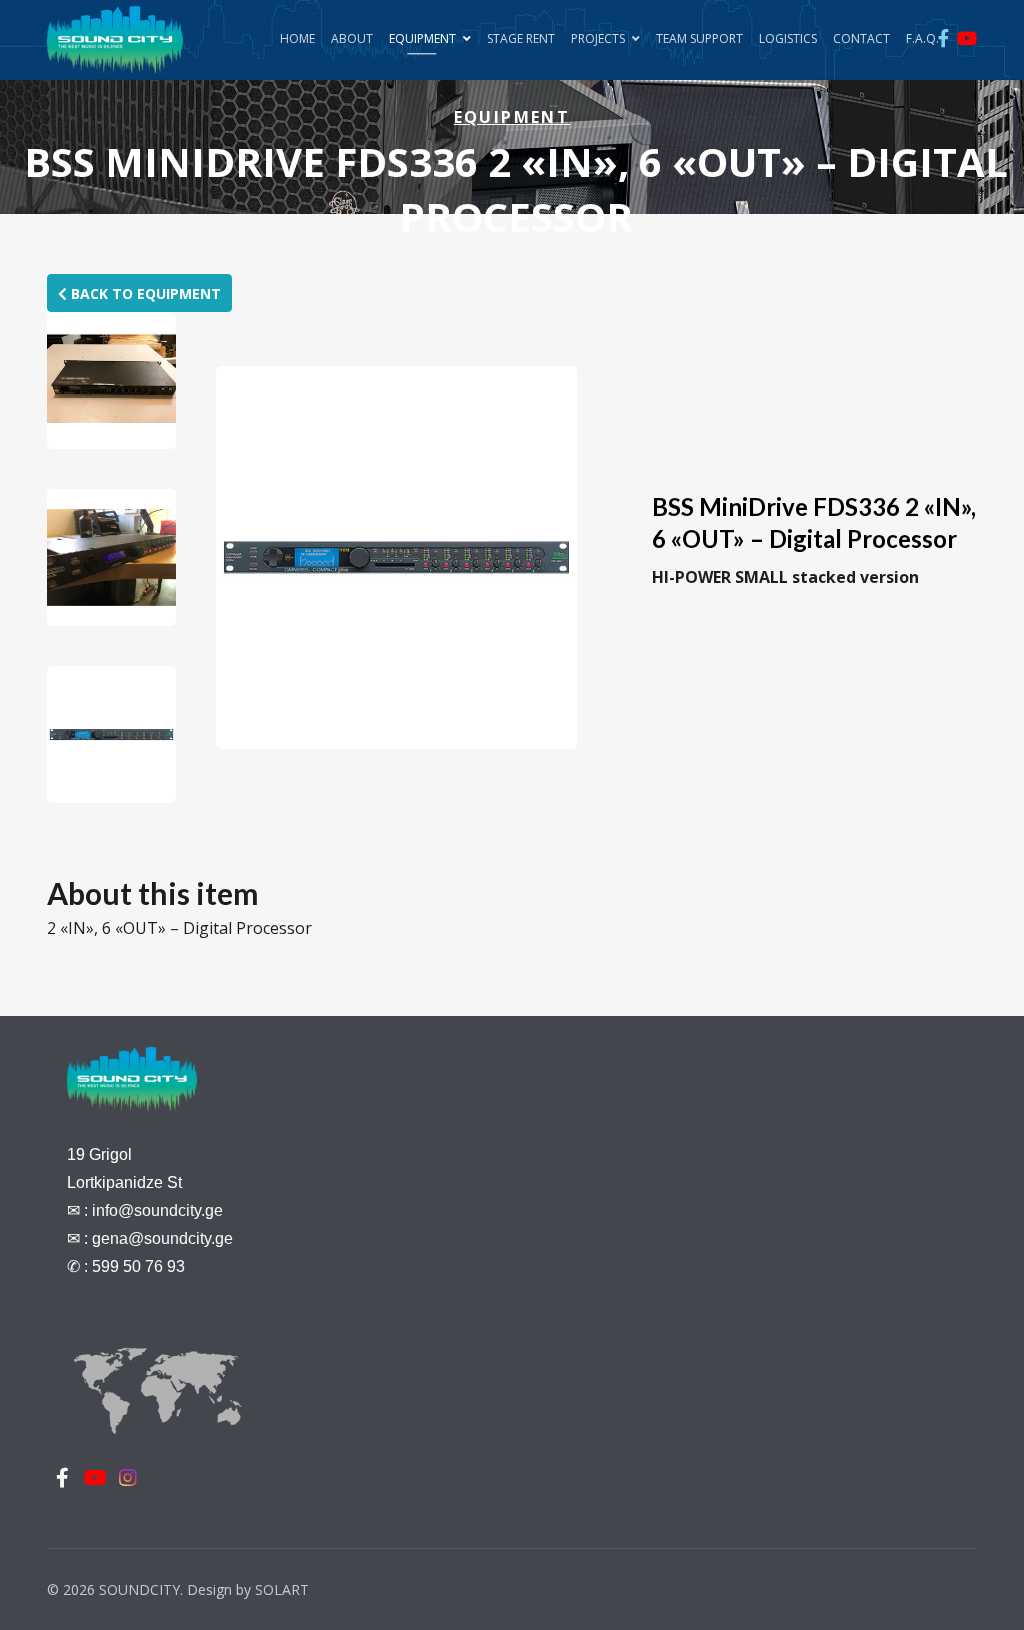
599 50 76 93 (138, 1266)
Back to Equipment (144, 293)
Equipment (422, 38)
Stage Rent (521, 38)
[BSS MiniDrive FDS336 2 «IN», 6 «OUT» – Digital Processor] (111, 380)
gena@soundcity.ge (162, 1238)
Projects (598, 38)
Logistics (788, 38)
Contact (861, 38)
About (352, 38)
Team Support (699, 38)
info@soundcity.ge (157, 1210)
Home (297, 38)
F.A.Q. (922, 38)
